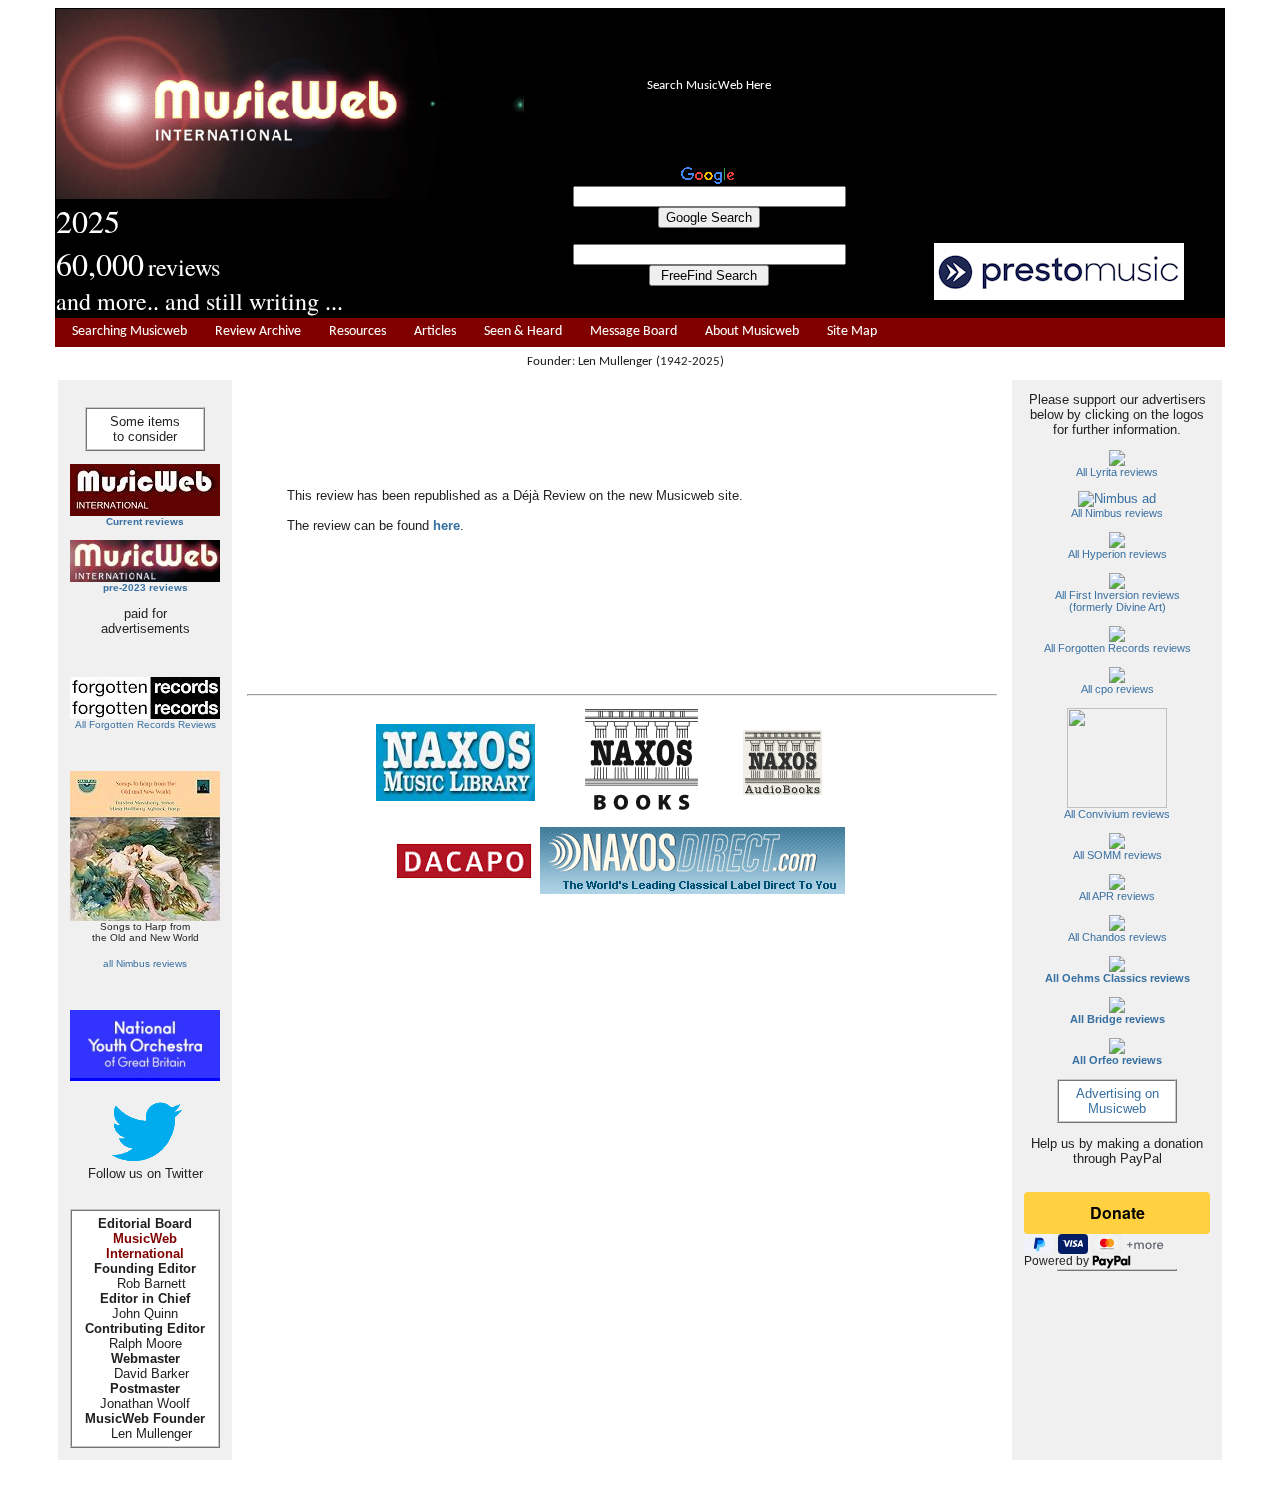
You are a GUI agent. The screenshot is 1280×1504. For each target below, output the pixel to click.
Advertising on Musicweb (1117, 1101)
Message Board (633, 331)
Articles (435, 331)
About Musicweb (752, 331)
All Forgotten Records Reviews (145, 724)
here (446, 525)
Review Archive (258, 331)
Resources (357, 331)
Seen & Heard (523, 331)
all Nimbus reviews (145, 963)
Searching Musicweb (129, 331)
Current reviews (145, 521)
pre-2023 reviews (145, 587)
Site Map (852, 331)
